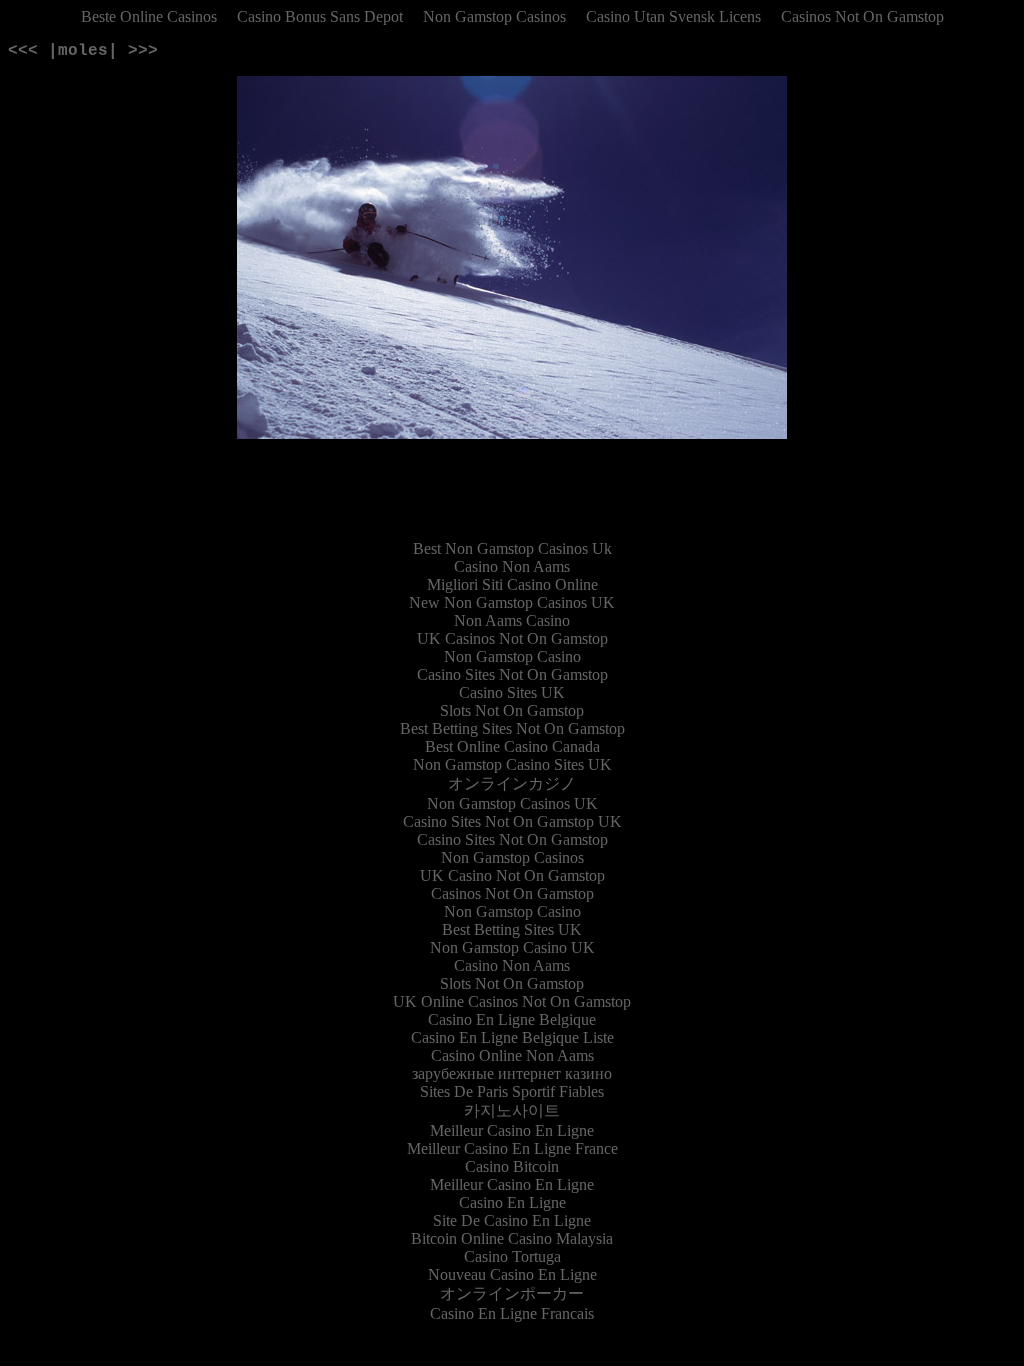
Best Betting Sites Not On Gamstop (512, 728)
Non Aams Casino (512, 620)
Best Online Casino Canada (512, 746)
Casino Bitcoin (512, 1166)
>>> (143, 51)
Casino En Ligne (512, 1202)
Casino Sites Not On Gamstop (512, 674)
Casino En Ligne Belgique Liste (512, 1037)
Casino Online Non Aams (512, 1055)
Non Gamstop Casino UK (512, 947)
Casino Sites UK (512, 692)
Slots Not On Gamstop (512, 710)
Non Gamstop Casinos (494, 16)
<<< (23, 51)
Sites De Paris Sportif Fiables (512, 1091)
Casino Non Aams (512, 566)
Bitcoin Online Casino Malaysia (512, 1238)
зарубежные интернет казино (512, 1073)
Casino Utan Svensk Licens (673, 16)
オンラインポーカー (512, 1293)
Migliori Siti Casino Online (512, 584)
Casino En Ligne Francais (512, 1313)
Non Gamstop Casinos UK (512, 803)
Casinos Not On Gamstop (862, 16)
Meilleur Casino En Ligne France (512, 1148)
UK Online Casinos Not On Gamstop (512, 1001)
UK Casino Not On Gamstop (512, 875)
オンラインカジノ (512, 783)
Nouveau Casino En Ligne (512, 1274)
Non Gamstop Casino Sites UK (512, 764)
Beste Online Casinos (149, 16)
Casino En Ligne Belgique (512, 1019)
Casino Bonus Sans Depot (320, 16)
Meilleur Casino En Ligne (512, 1130)
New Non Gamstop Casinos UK (512, 602)
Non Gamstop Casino (512, 656)
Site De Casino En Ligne (512, 1220)
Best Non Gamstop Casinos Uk (512, 548)
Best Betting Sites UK (512, 929)
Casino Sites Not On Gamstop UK (512, 821)
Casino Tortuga (512, 1256)
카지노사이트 (512, 1110)
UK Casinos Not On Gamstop (512, 638)
